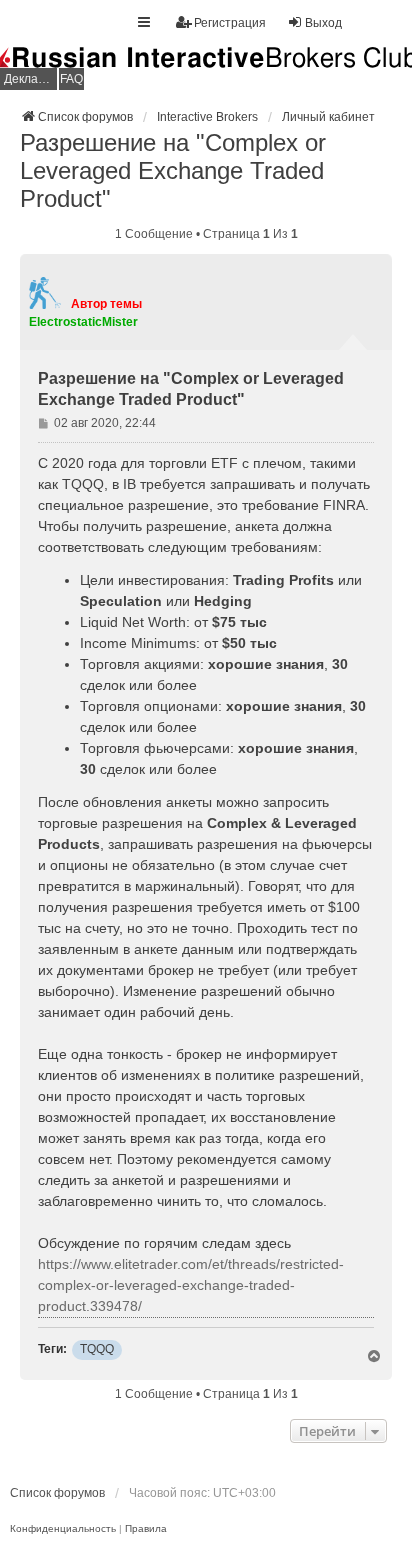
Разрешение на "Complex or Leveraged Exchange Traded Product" (173, 170)
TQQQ (97, 1349)
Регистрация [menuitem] (230, 23)
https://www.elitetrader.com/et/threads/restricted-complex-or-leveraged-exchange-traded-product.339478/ (191, 1285)
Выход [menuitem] (323, 23)
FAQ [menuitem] (71, 79)
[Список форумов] (206, 69)
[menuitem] (63, 1529)
